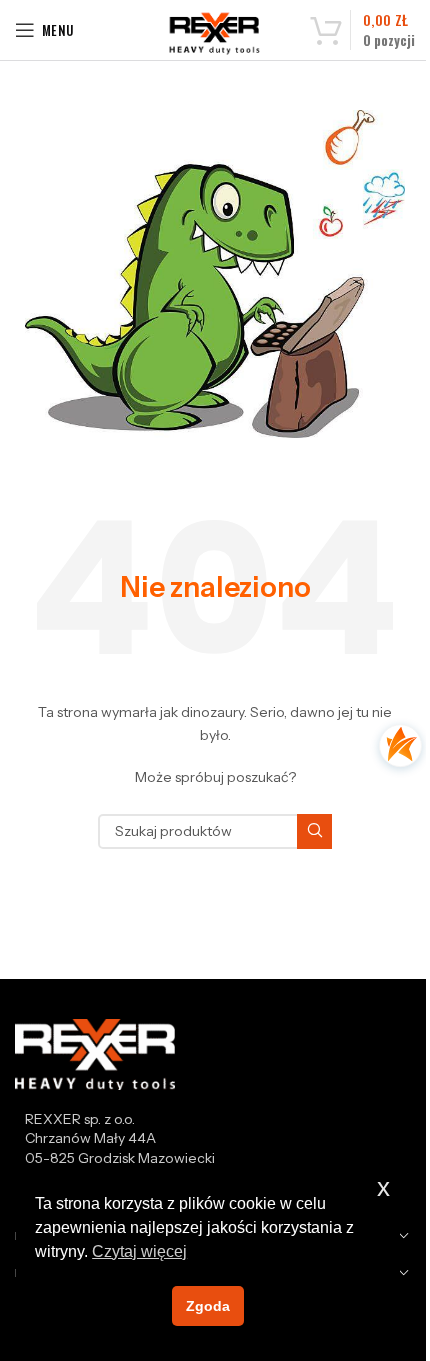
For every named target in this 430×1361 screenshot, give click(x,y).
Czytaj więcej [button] (139, 1251)
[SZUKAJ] (314, 831)
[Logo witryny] (215, 33)
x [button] (383, 1187)
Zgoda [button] (208, 1306)
